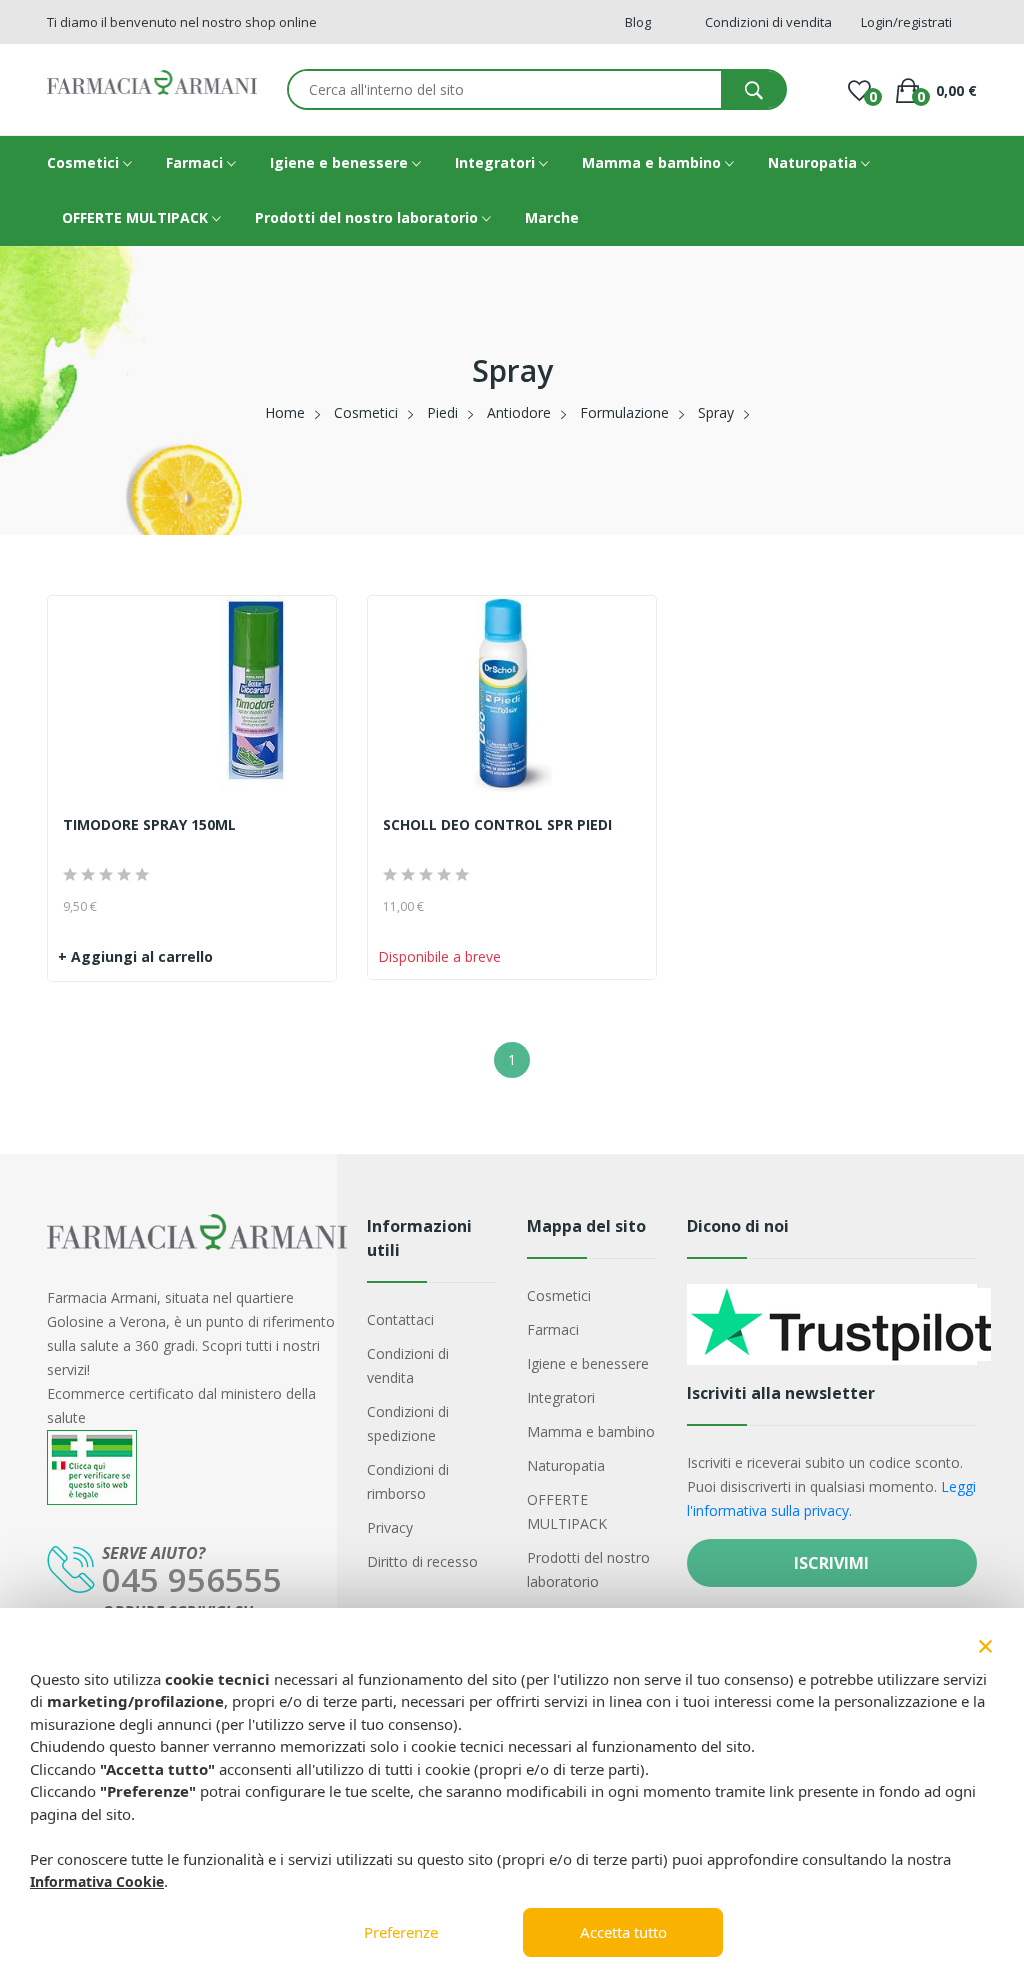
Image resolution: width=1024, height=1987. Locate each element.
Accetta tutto (623, 1932)
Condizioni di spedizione (408, 1423)
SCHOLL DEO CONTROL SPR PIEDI (497, 825)
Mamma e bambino (653, 162)
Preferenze (401, 1932)
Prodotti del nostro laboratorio (368, 217)
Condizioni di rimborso (408, 1481)
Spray (716, 412)
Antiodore (519, 412)
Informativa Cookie (97, 1881)
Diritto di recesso (422, 1561)
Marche (552, 217)
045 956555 (192, 1579)
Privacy (390, 1527)
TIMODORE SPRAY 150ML (149, 825)
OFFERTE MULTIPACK (137, 217)
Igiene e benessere (341, 162)
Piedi (442, 412)
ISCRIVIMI (831, 1563)
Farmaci (196, 162)
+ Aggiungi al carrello (135, 956)
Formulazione (624, 412)
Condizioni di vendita (408, 1365)
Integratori (497, 162)
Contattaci (400, 1319)
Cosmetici (85, 162)
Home (285, 412)
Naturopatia (814, 162)
